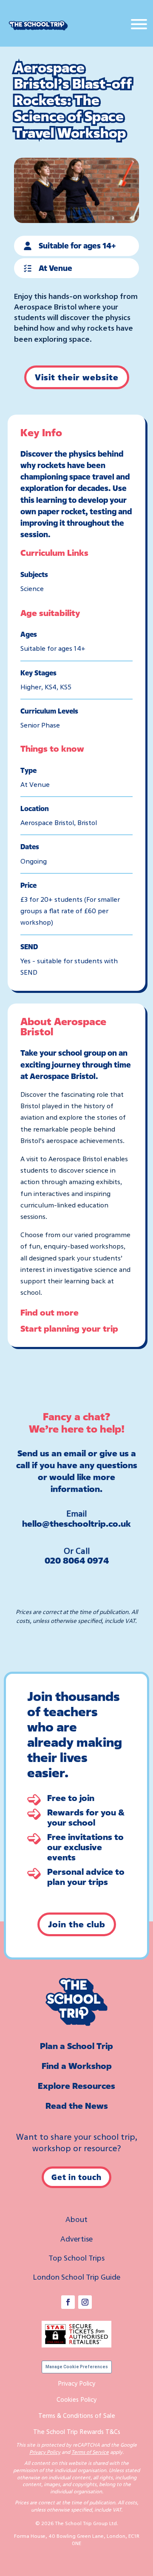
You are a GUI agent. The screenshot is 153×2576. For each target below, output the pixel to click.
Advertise (76, 2239)
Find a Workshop (77, 2066)
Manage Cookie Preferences (77, 2367)
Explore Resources (76, 2086)
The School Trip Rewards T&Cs (77, 2431)
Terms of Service (90, 2452)
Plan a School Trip (76, 2046)
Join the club (77, 1924)
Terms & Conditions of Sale (77, 2415)
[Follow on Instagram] (85, 2302)
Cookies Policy (76, 2399)
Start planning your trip (69, 1328)
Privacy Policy (76, 2383)
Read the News (77, 2106)
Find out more (50, 1312)
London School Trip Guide (76, 2277)
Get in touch (76, 2177)
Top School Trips (76, 2258)
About (76, 2219)
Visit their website (77, 377)
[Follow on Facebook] (68, 2302)
